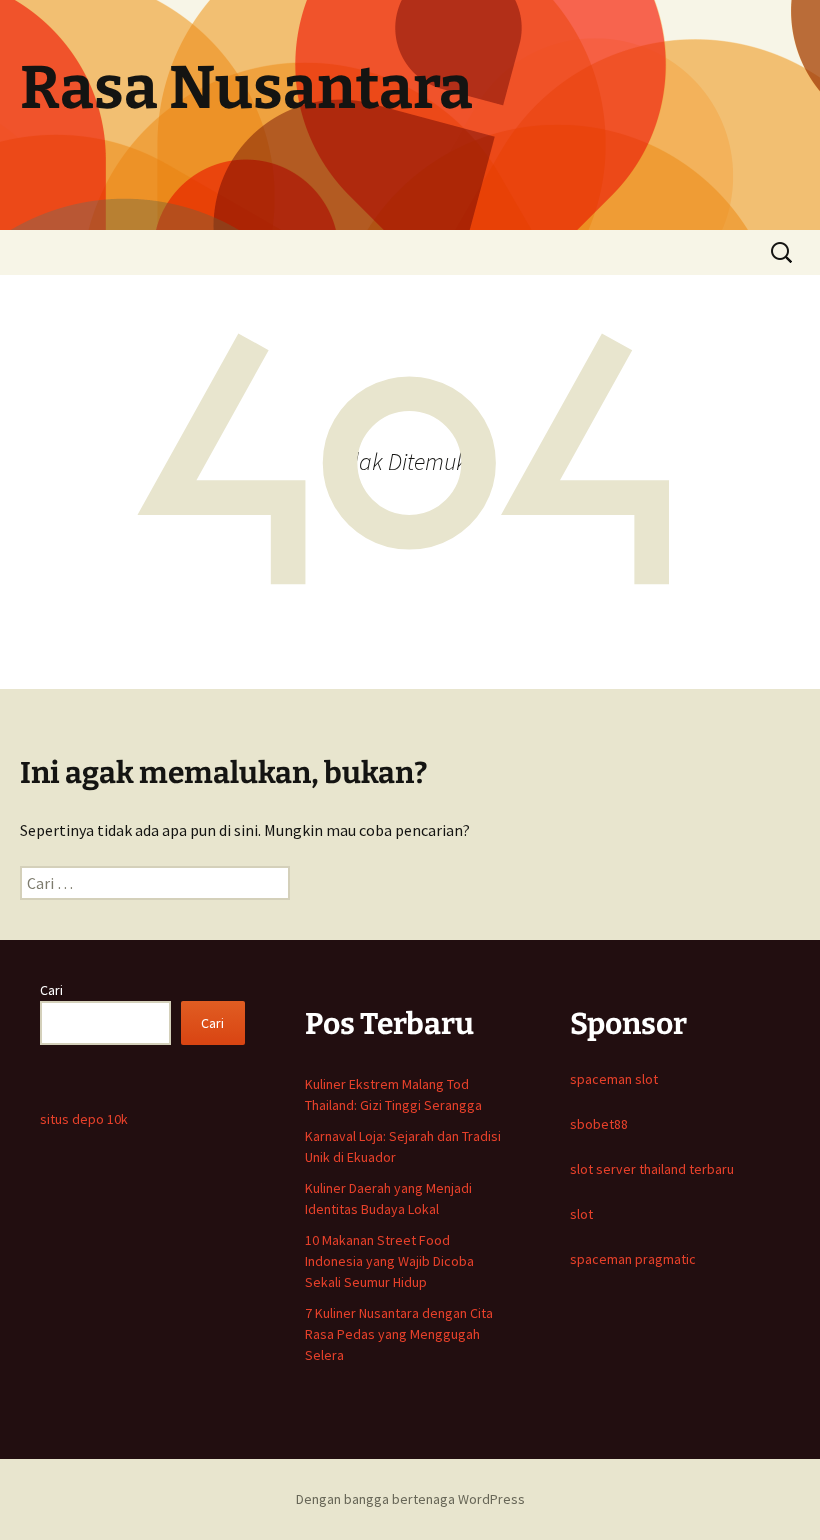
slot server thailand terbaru (652, 1169)
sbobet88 (599, 1124)
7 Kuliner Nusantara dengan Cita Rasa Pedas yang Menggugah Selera (399, 1334)
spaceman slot (614, 1079)
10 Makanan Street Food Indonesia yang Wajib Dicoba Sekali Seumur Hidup (389, 1261)
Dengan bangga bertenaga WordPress (410, 1499)
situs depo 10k (84, 1119)
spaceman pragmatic (633, 1259)
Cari (51, 990)
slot (581, 1214)
